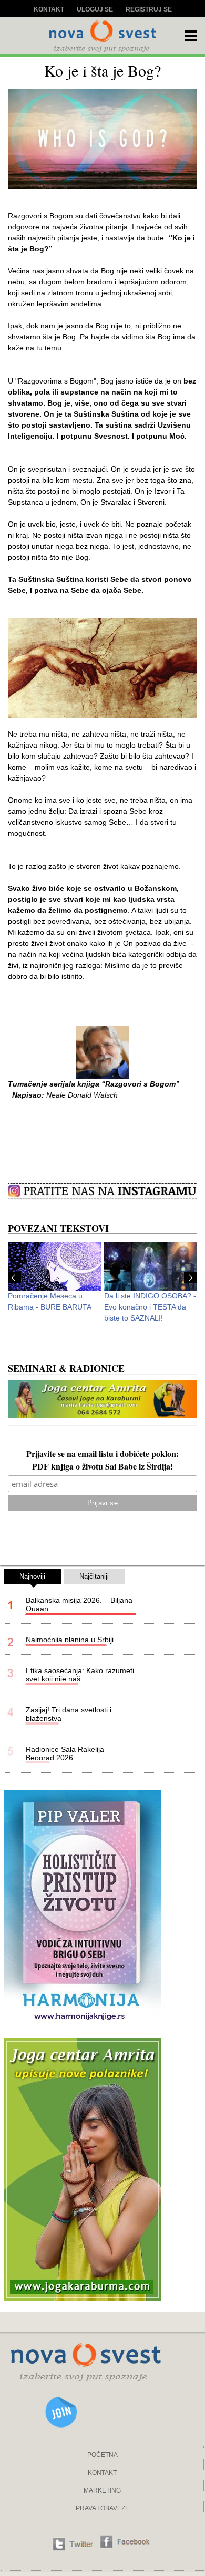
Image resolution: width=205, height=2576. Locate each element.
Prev (14, 1278)
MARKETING (102, 2490)
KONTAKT (102, 2473)
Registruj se (149, 9)
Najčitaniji (94, 1576)
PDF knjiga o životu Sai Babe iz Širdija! (102, 1467)
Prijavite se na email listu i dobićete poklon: (102, 1455)
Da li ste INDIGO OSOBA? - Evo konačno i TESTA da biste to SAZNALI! (150, 1307)
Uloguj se (95, 9)
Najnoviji (32, 1576)
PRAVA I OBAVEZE (102, 2508)
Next (191, 1278)
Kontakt (49, 9)
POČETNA (102, 2455)
